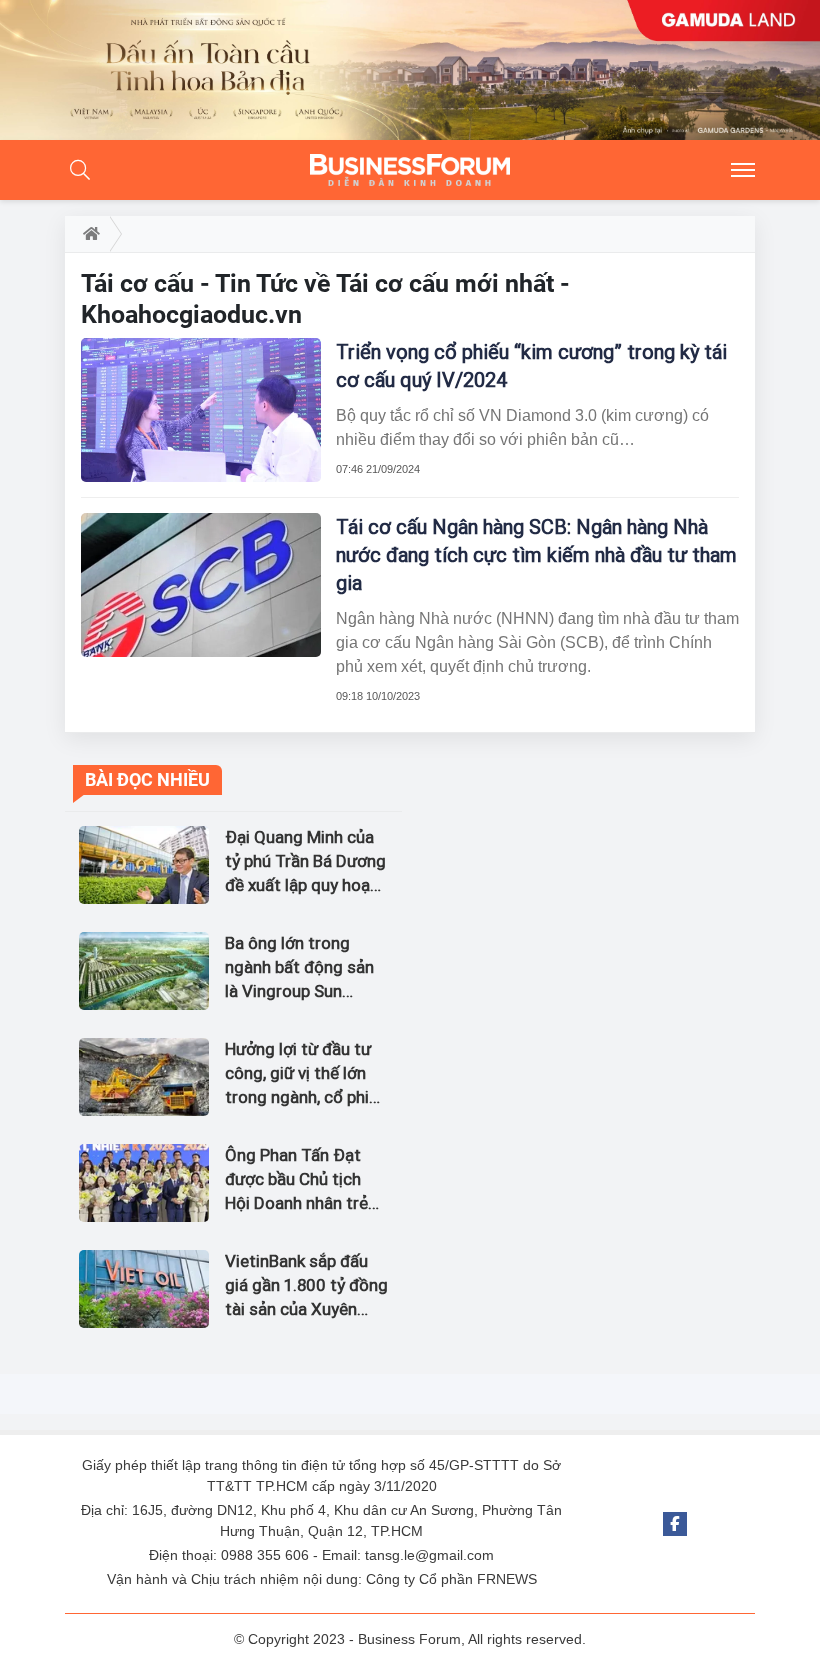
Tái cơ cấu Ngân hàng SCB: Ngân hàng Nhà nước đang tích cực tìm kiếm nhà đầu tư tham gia (536, 555)
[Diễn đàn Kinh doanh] (410, 170)
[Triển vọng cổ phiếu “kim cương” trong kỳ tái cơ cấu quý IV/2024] (201, 410)
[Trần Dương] (410, 70)
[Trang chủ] (87, 234)
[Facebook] (675, 1524)
